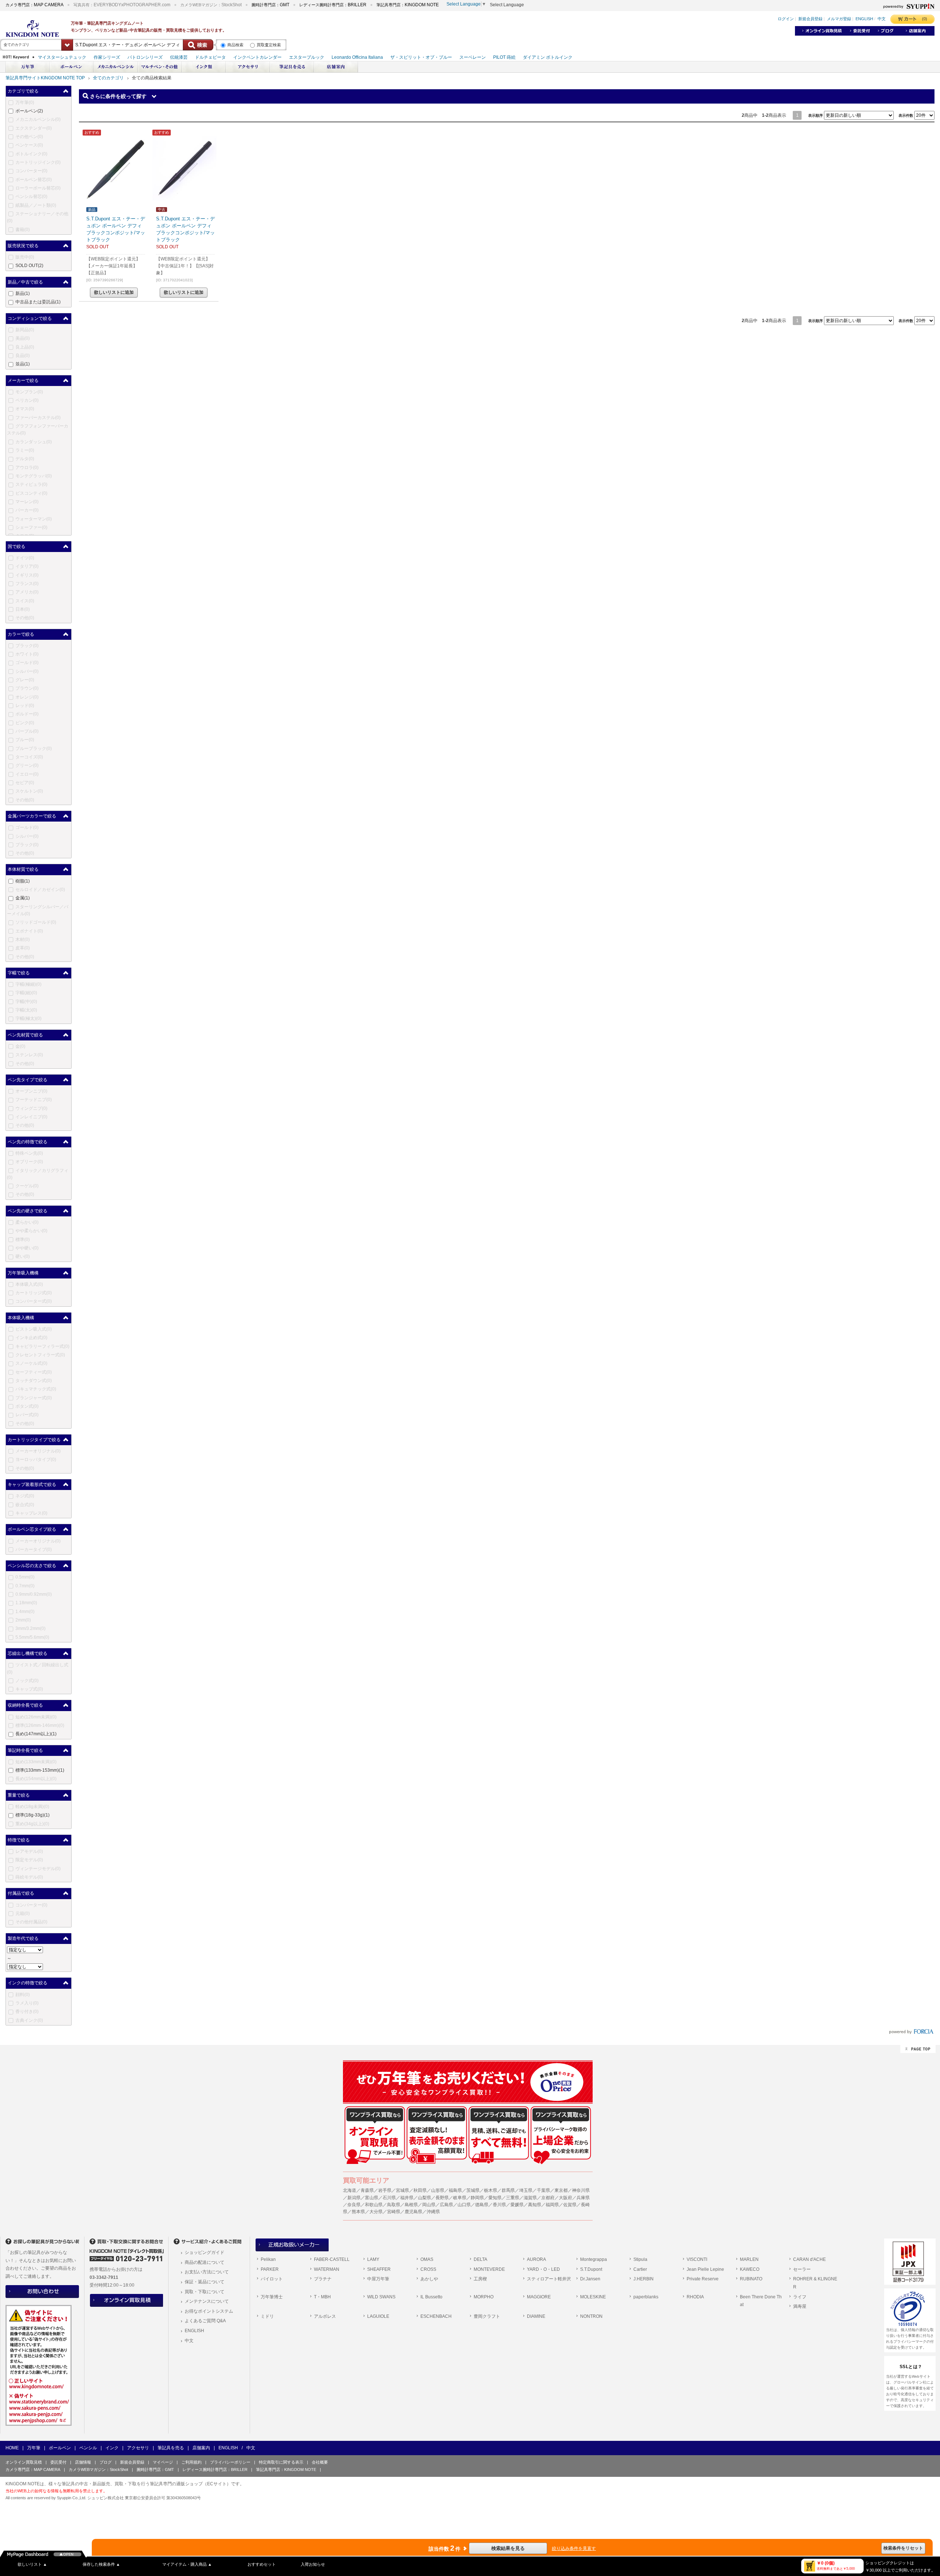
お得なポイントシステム (209, 2311)
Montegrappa (594, 2259)
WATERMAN (327, 2269)
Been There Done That (761, 2301)
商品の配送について (205, 2262)
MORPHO (484, 2297)
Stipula (640, 2259)
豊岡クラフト (487, 2316)
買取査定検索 (269, 45)
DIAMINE (536, 2316)
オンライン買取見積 (24, 2462)
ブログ (106, 2462)
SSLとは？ (911, 2367)
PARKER (270, 2269)
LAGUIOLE (378, 2316)
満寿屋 (800, 2306)
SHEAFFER (379, 2269)
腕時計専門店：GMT (155, 2469)
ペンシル (88, 2448)
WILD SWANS (381, 2297)
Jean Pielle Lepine (705, 2269)
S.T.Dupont (591, 2269)
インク (112, 2448)
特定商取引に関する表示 (281, 2462)
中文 (189, 2341)
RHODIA (695, 2297)
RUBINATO (751, 2279)
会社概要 (320, 2462)
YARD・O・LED (543, 2269)
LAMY (373, 2259)
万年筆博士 (272, 2297)
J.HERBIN (643, 2279)
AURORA (536, 2259)
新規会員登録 (132, 2462)
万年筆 (34, 2448)
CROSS (428, 2269)
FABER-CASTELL (332, 2259)
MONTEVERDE (489, 2269)
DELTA (480, 2259)
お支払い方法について (207, 2272)
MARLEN (749, 2259)
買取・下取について (205, 2292)
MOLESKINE (593, 2297)
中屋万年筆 (378, 2279)
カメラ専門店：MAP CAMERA (33, 2469)
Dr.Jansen (590, 2279)
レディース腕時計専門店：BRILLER (215, 2469)
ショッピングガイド (205, 2252)
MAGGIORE (539, 2297)
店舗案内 (201, 2448)
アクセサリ (138, 2448)
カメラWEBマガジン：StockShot (98, 2469)
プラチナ (323, 2279)
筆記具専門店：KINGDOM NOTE (286, 2469)
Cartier (640, 2269)
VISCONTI (697, 2259)
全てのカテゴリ (108, 78)
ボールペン (60, 2448)
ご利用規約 (191, 2462)
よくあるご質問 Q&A (205, 2321)
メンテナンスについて (207, 2301)
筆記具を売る (171, 2448)
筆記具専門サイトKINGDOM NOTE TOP (45, 78)
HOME (12, 2448)
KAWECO (750, 2269)
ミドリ (267, 2316)
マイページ (163, 2462)
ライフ (800, 2297)
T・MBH (322, 2297)
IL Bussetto (431, 2297)
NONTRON (591, 2316)
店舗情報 (83, 2462)
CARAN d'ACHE (809, 2259)
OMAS (427, 2259)
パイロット (272, 2279)
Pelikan (268, 2259)
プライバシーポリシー (230, 2462)
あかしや (429, 2279)
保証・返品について (205, 2282)
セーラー (802, 2269)
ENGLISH (194, 2331)
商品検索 (235, 45)
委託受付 (58, 2462)
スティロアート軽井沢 (549, 2279)
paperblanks (646, 2297)
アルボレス (325, 2316)
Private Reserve (703, 2279)
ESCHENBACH (436, 2316)
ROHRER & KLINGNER (815, 2283)
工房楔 (480, 2279)
